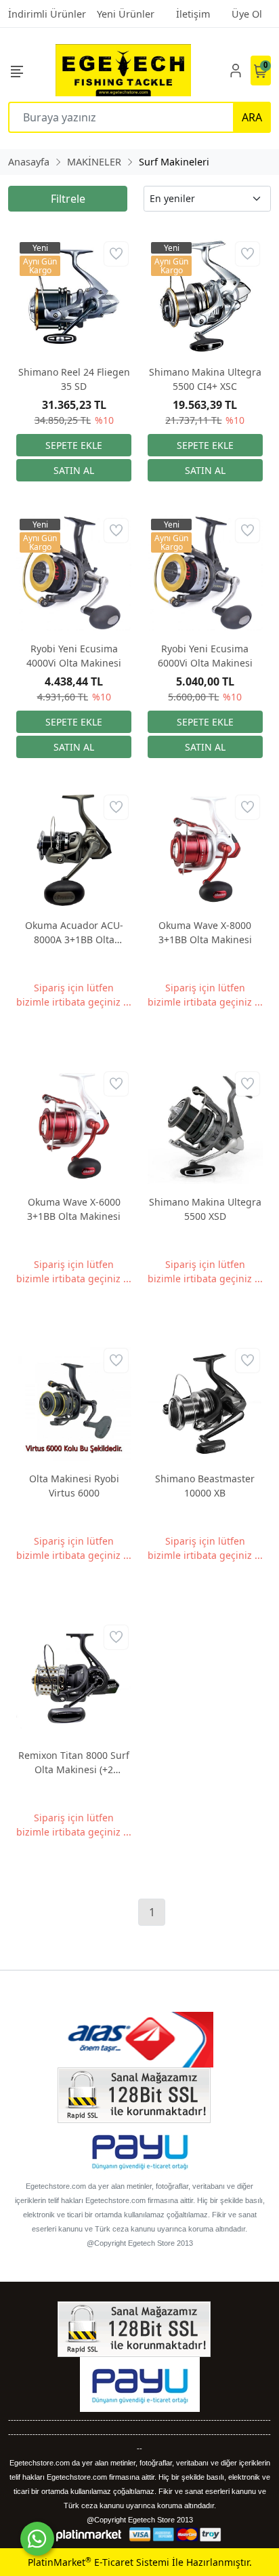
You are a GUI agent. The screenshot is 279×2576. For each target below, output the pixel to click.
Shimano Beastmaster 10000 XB (205, 1486)
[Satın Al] (74, 470)
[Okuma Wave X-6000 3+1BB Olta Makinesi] (74, 1126)
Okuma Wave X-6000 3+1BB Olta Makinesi (74, 1209)
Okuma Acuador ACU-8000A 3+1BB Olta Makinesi (74, 933)
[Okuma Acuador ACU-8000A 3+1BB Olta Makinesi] (74, 850)
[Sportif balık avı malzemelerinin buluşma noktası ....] (123, 70)
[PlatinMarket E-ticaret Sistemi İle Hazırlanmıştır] (89, 2534)
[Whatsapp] (37, 2539)
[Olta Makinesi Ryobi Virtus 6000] (74, 1403)
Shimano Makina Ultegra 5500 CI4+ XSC (205, 379)
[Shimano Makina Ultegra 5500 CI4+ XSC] (205, 296)
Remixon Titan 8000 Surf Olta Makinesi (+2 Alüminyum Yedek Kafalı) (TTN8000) (74, 1763)
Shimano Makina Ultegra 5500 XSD (205, 1209)
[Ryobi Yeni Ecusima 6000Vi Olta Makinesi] (205, 573)
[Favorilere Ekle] (116, 254)
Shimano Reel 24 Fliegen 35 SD (74, 379)
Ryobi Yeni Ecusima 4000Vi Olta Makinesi (74, 656)
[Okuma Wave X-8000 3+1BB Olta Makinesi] (205, 850)
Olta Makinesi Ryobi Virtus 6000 (74, 1486)
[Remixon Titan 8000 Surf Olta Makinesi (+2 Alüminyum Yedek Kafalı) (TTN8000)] (74, 1680)
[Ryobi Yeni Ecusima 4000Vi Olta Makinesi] (74, 573)
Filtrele (68, 199)
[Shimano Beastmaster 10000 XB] (205, 1403)
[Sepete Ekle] (74, 445)
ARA (252, 117)
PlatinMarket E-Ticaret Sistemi (99, 2562)
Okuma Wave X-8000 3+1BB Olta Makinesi (205, 932)
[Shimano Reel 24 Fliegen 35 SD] (74, 296)
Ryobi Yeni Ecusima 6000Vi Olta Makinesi (205, 656)
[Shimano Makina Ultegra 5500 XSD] (205, 1126)
